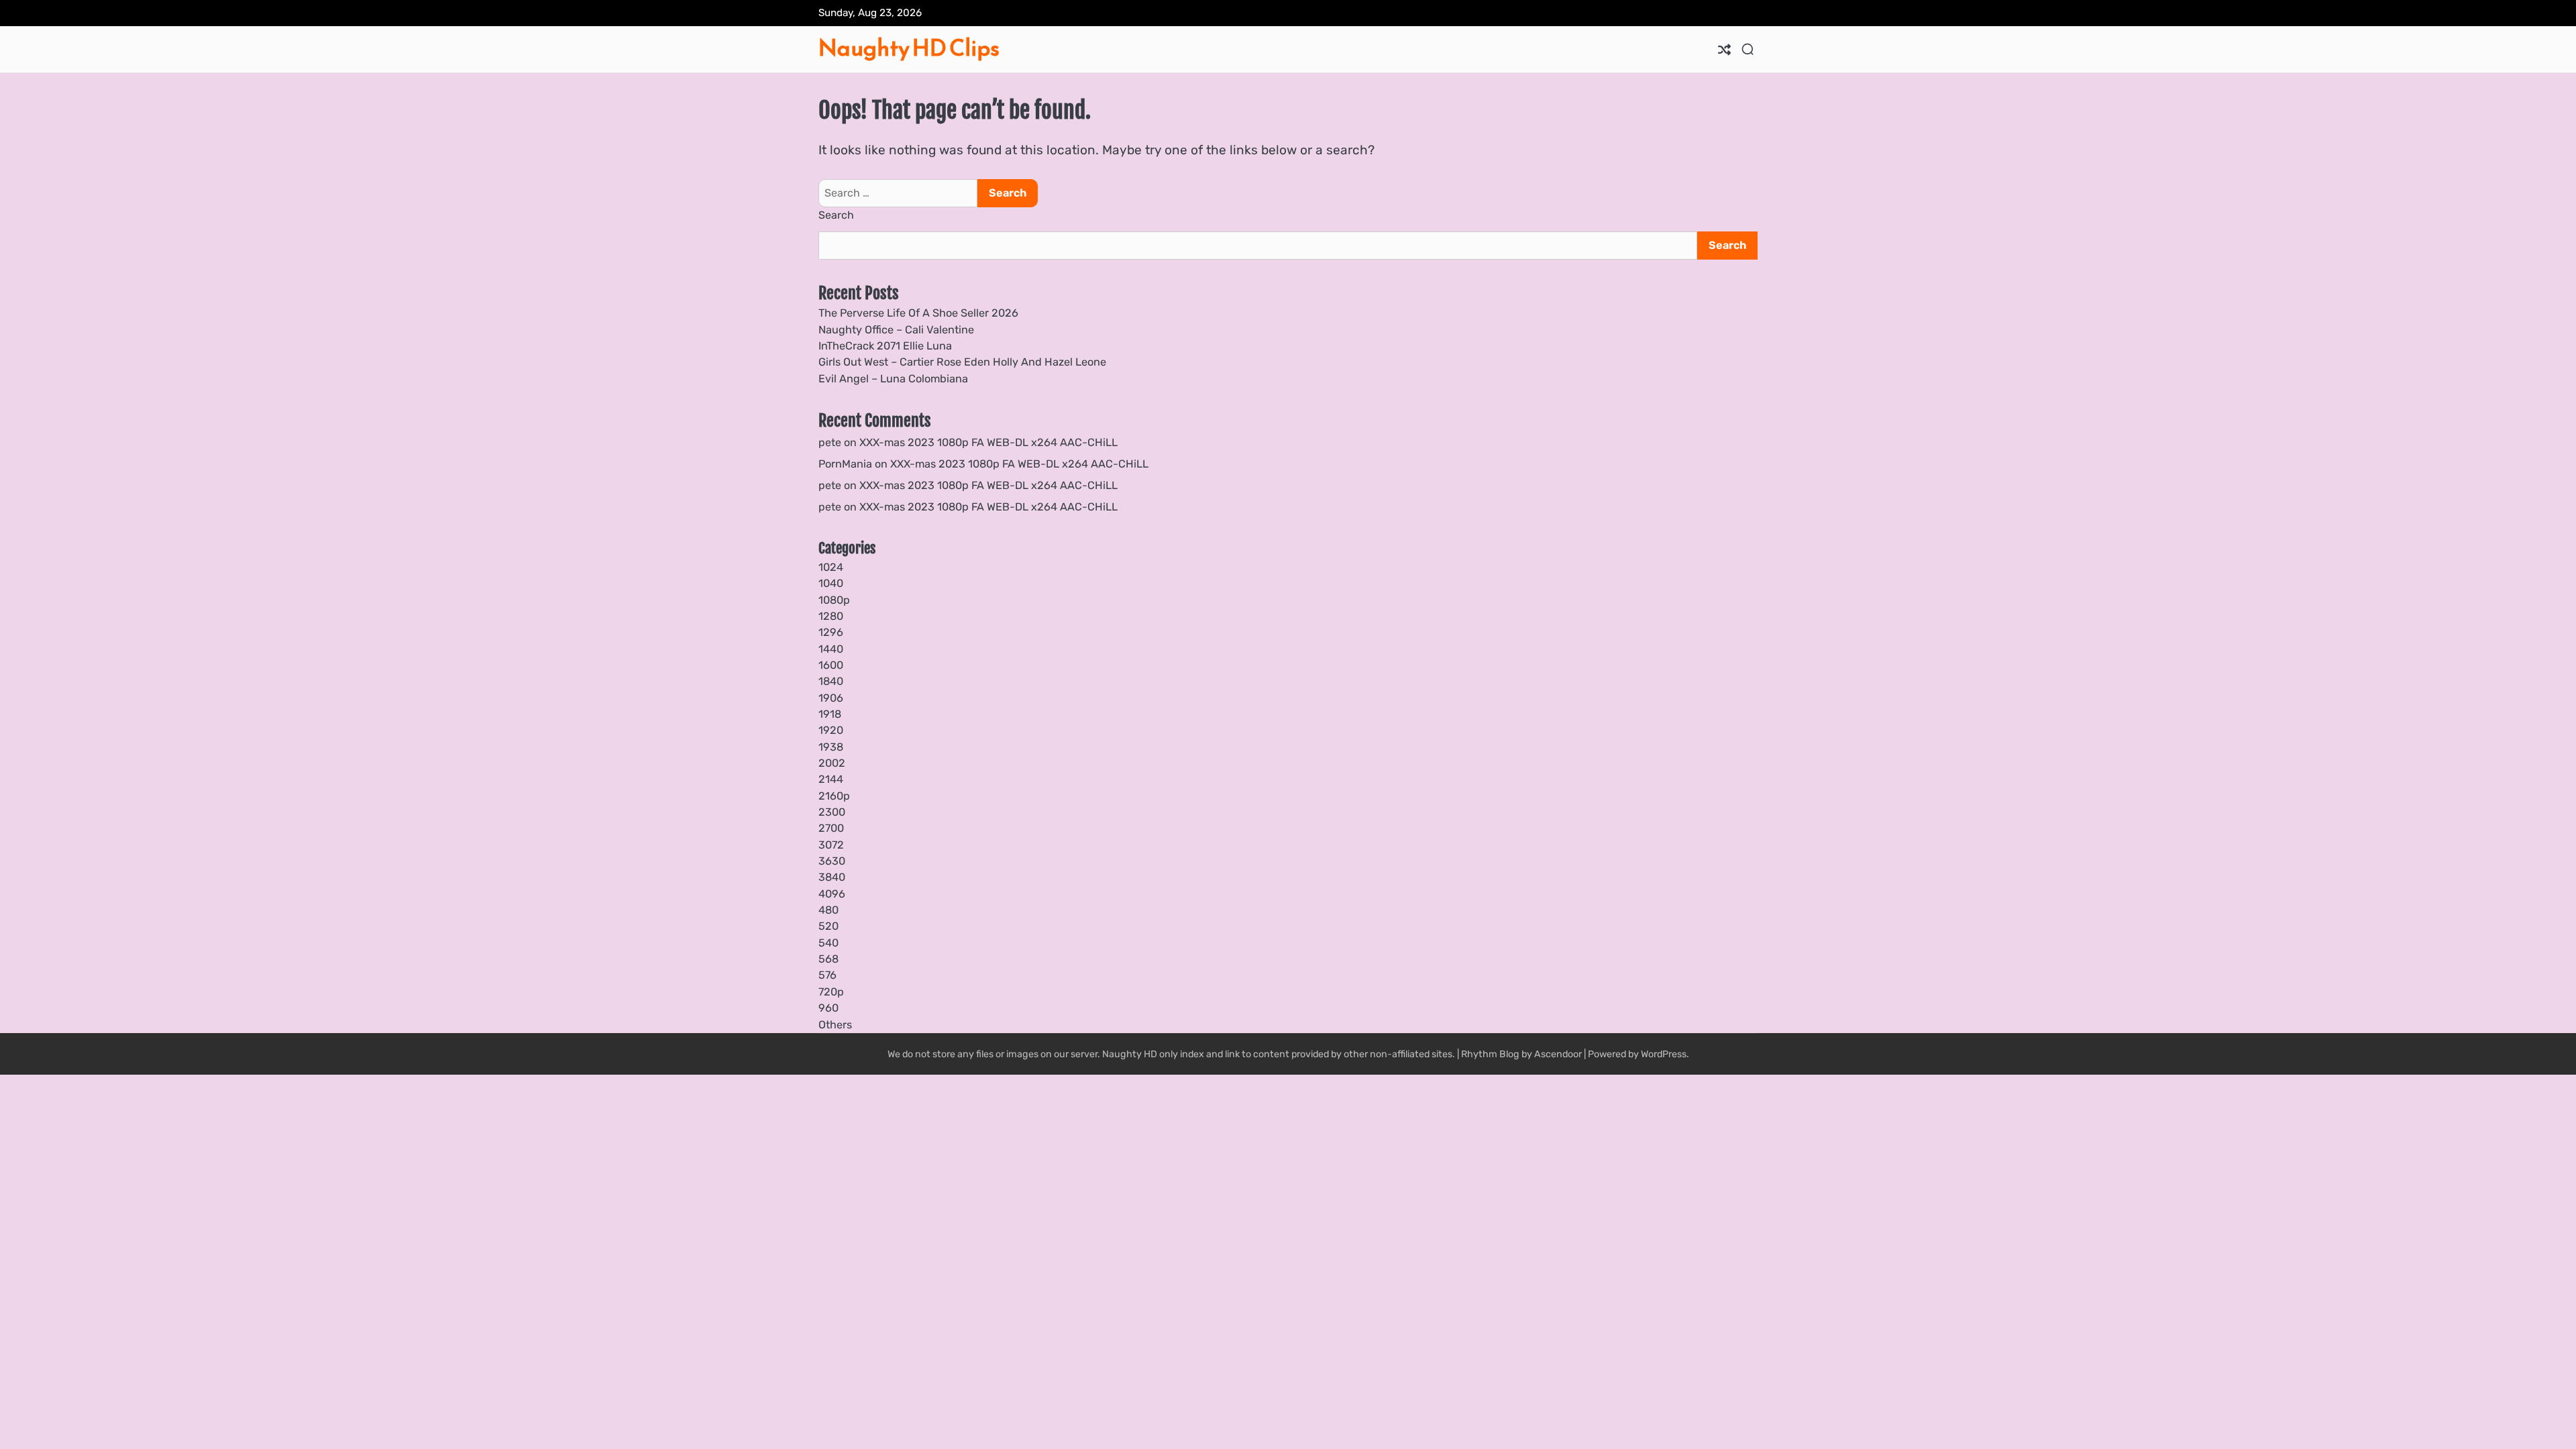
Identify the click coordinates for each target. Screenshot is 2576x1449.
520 (828, 926)
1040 (831, 583)
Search (836, 215)
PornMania (845, 464)
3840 (832, 877)
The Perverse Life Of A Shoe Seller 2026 (918, 313)
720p (831, 992)
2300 (832, 812)
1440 (831, 649)
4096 (832, 894)
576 (827, 975)
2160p (834, 796)
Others (835, 1025)
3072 (831, 845)
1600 (831, 665)
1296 (831, 632)
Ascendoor (1558, 1054)
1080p (834, 600)
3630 (832, 861)
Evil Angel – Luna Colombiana (893, 379)
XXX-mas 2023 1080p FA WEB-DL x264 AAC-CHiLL (988, 442)
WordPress (1664, 1054)
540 (828, 943)
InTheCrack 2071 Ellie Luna (885, 346)
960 (828, 1008)
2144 (831, 779)
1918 (830, 714)
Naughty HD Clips (909, 48)
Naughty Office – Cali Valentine (896, 330)
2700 (831, 828)
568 (828, 959)
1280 (831, 616)
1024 (831, 567)
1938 (831, 747)
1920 (831, 730)
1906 (831, 698)
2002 (832, 763)
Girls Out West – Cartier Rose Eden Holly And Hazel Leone (962, 362)
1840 (831, 681)
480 (828, 910)
